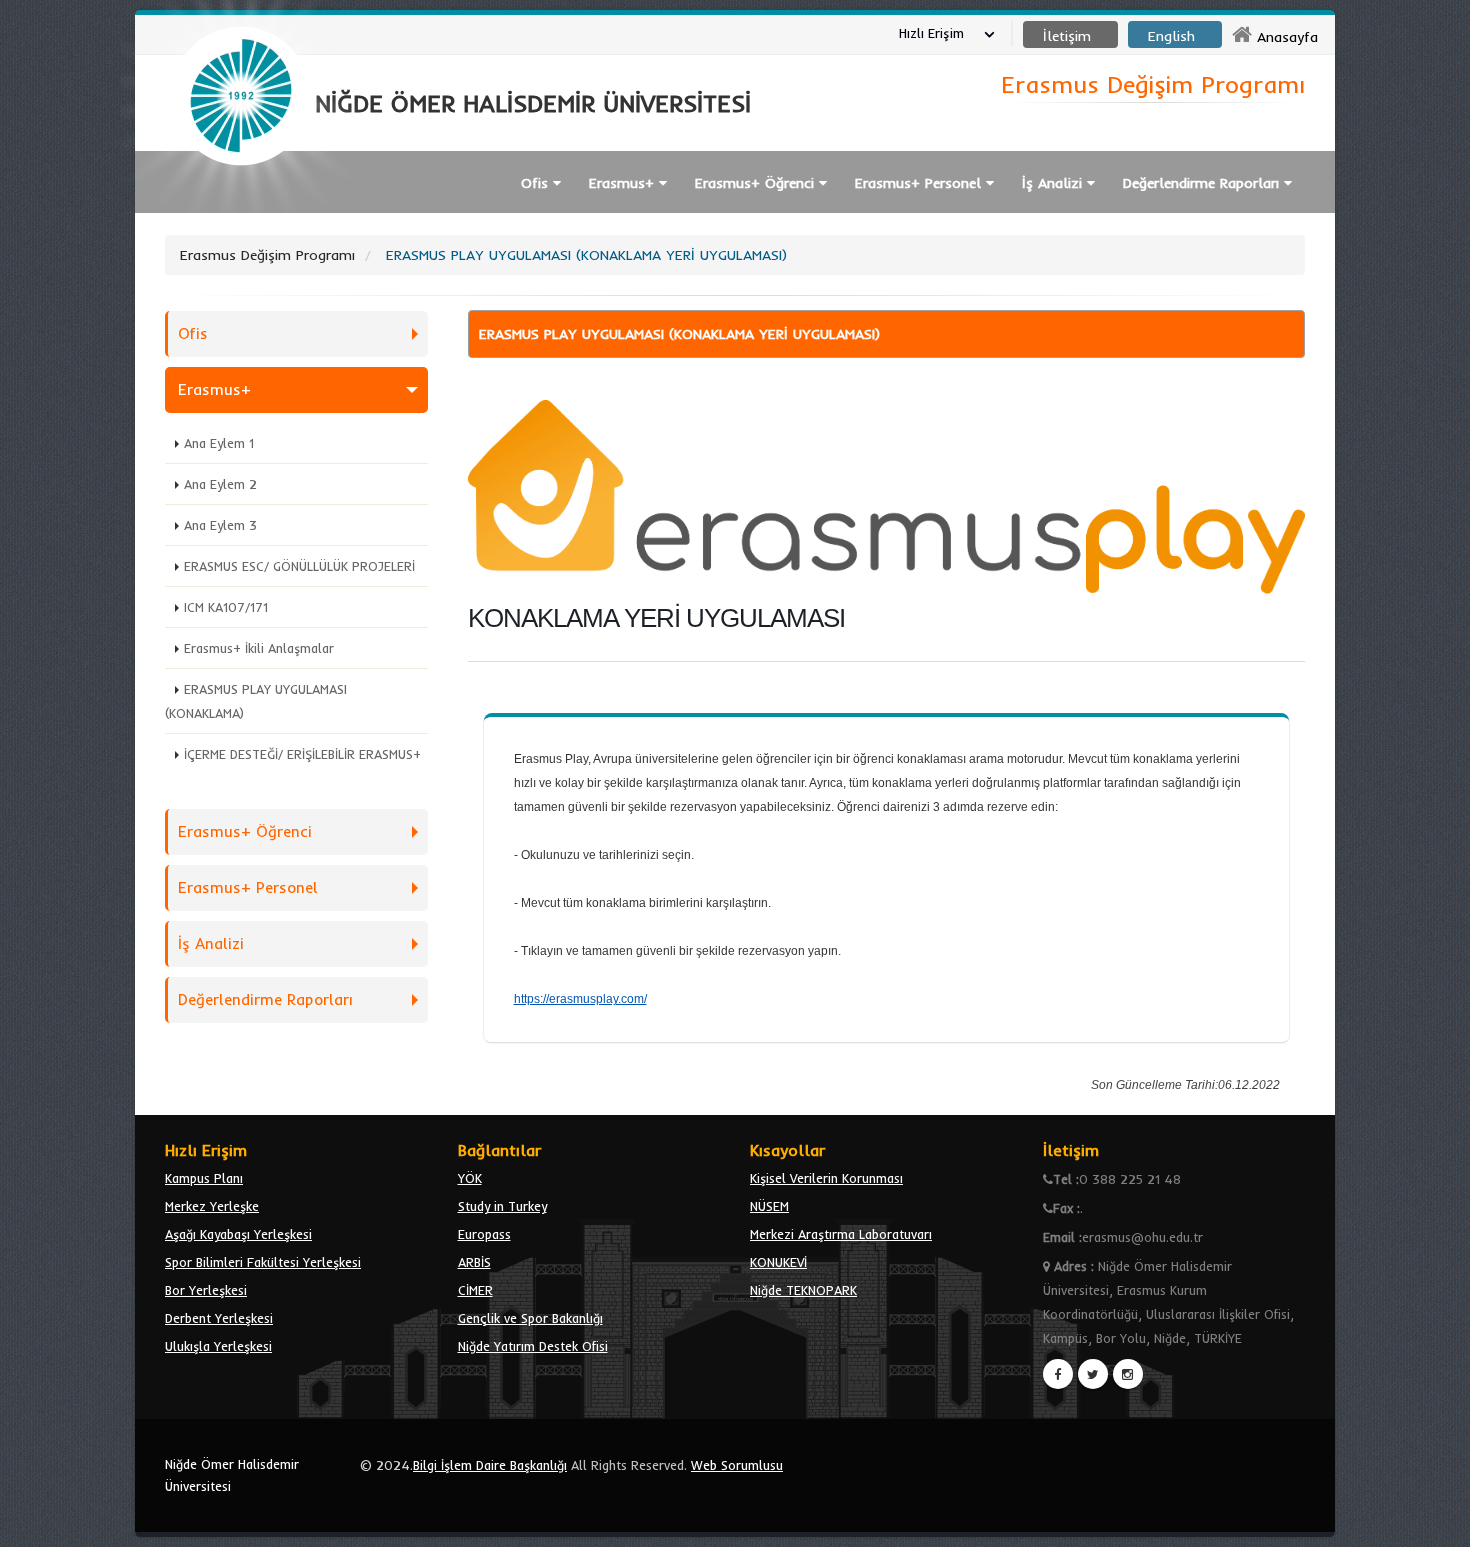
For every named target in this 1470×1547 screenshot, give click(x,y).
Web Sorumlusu (737, 1465)
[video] (241, 212)
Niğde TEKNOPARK (803, 1290)
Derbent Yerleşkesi (219, 1318)
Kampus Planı (204, 1178)
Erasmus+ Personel (248, 887)
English (1171, 36)
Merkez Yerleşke (212, 1206)
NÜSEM (769, 1206)
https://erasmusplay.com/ (580, 999)
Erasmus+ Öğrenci (245, 831)
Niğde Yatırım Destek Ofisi (533, 1346)
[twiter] (1093, 1374)
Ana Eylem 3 (220, 525)
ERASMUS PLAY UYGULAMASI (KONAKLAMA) (256, 701)
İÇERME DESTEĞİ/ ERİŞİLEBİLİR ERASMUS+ (302, 754)
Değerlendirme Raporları (265, 999)
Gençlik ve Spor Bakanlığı (530, 1318)
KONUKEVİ (778, 1262)
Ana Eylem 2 (220, 484)
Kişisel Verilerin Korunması (826, 1178)
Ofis (193, 333)
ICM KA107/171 (226, 607)
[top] (1435, 1523)
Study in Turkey (502, 1206)
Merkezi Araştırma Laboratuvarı (841, 1234)
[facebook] (1058, 1374)
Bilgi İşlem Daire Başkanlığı (490, 1465)
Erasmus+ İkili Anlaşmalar (259, 648)
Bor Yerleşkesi (206, 1290)
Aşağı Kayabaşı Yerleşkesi (238, 1234)
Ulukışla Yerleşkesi (218, 1346)
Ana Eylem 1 (219, 443)
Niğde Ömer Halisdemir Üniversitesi (232, 1475)
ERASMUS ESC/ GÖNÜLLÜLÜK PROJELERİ (299, 566)
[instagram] (1128, 1374)
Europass (484, 1234)
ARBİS (474, 1262)
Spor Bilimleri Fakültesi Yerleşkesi (263, 1262)
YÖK (470, 1178)
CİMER (475, 1290)
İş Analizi (211, 943)
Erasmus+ (214, 389)
